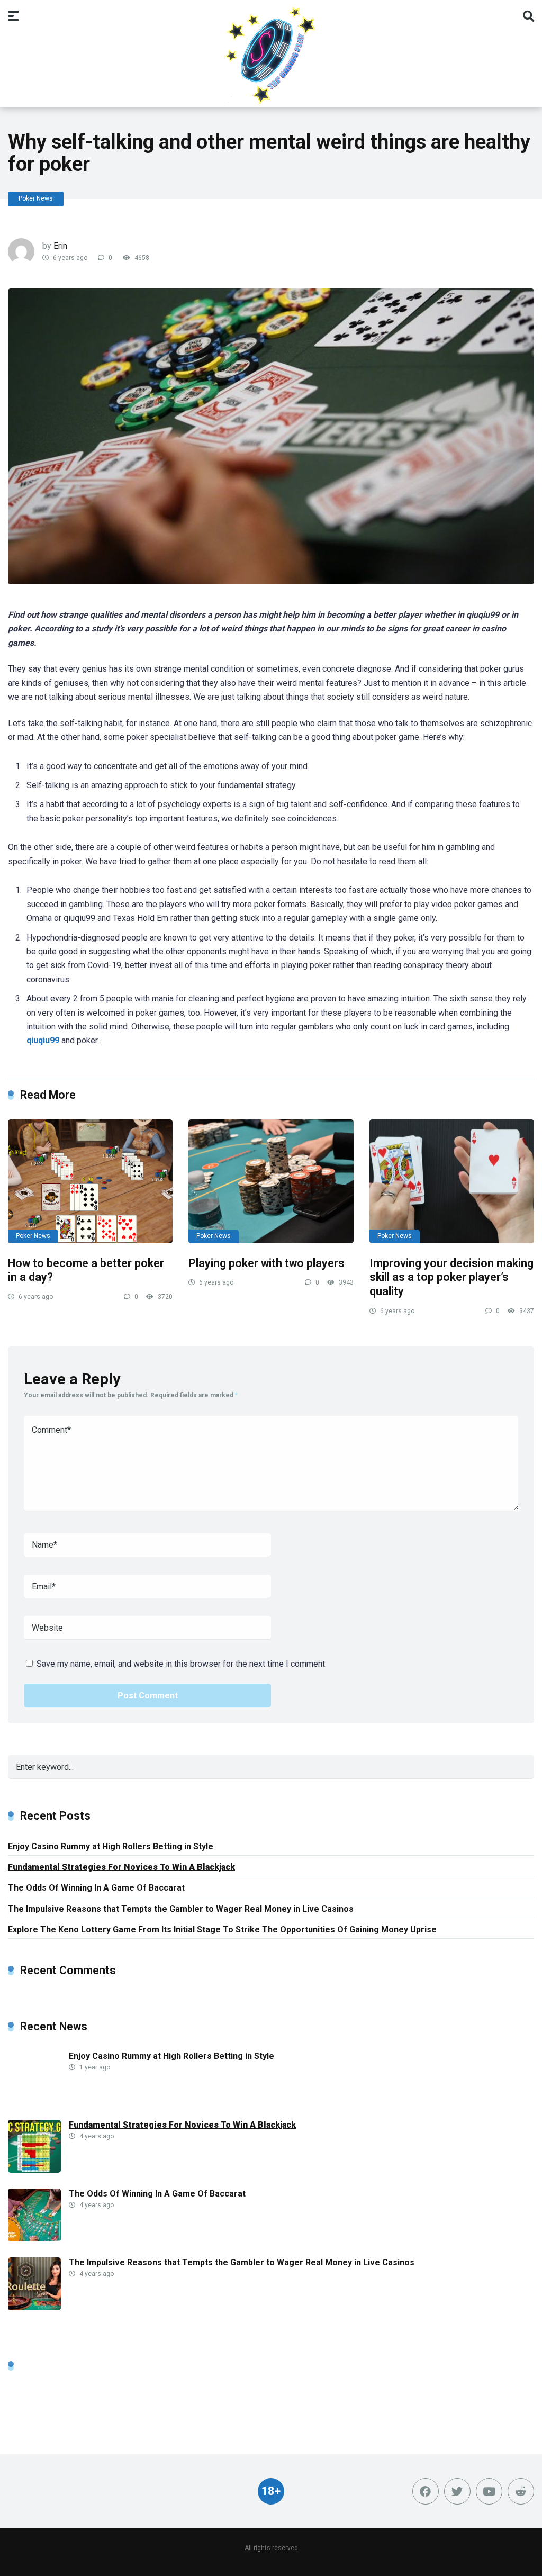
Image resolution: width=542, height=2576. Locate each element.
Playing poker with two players (267, 1263)
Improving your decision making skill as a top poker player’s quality (451, 1277)
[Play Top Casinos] (271, 55)
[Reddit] (521, 2491)
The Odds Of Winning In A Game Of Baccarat (96, 1888)
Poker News (36, 198)
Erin (60, 246)
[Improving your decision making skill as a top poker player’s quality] (452, 1181)
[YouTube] (489, 2491)
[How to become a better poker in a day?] (90, 1181)
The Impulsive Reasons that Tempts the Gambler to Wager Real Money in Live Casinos (181, 1909)
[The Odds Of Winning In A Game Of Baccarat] (34, 2239)
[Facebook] (426, 2491)
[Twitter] (457, 2491)
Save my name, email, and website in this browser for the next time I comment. (182, 1664)
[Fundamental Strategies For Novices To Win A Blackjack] (34, 2170)
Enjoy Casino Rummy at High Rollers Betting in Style (111, 1846)
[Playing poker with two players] (271, 1181)
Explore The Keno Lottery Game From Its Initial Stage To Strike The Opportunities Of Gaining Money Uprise (222, 1929)
